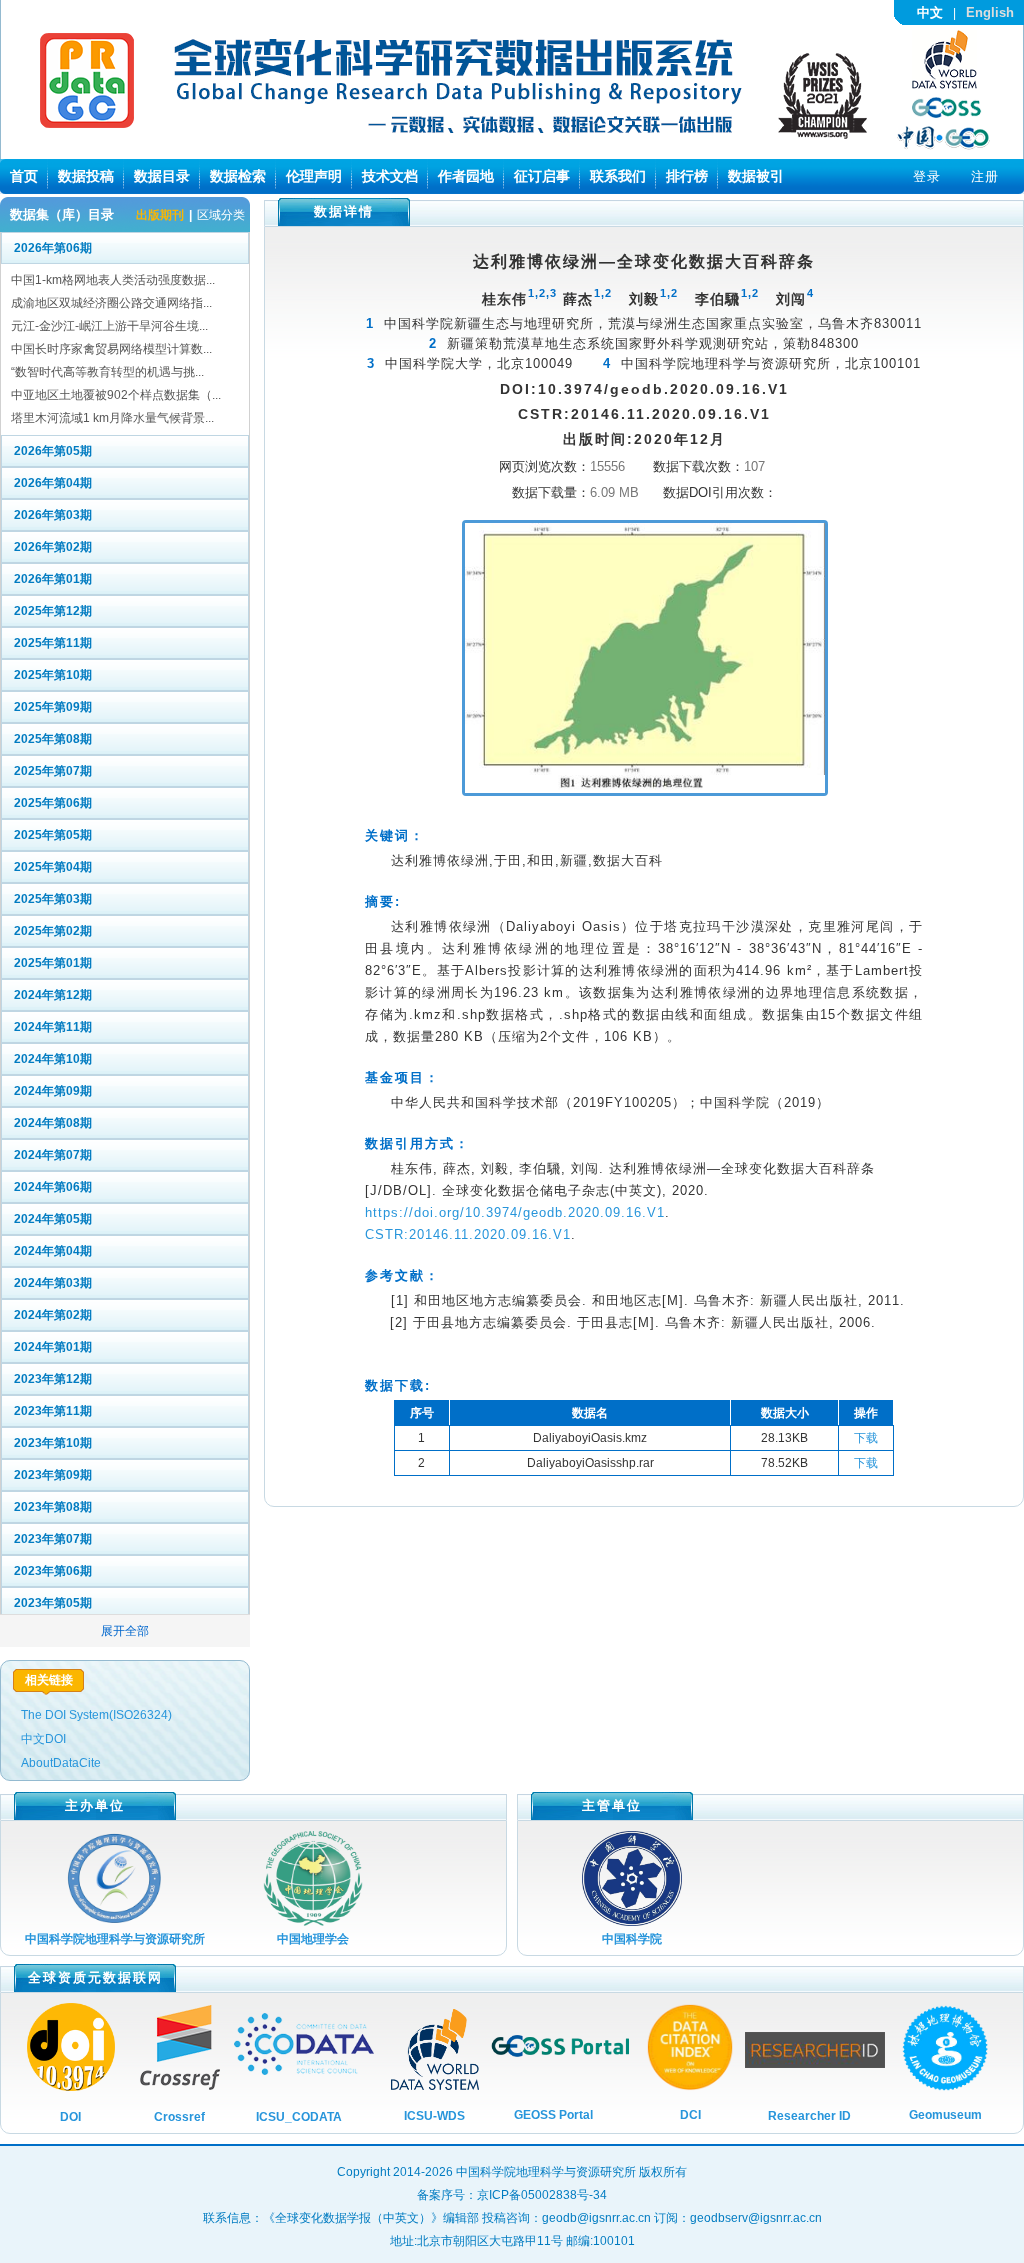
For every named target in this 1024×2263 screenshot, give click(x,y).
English (990, 12)
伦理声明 (314, 176)
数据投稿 (86, 176)
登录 (927, 176)
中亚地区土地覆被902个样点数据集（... (116, 395)
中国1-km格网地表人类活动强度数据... (113, 280)
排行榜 (687, 176)
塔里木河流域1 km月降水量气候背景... (112, 418)
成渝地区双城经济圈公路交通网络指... (111, 303)
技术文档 (390, 176)
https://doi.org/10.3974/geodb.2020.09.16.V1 (515, 1212)
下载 (866, 1438)
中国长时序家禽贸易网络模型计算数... (111, 349)
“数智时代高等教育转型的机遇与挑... (107, 372)
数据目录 (162, 176)
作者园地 (466, 176)
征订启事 (542, 176)
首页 (24, 176)
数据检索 (238, 176)
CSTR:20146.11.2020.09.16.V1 (468, 1234)
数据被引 (756, 176)
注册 (985, 176)
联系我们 (618, 176)
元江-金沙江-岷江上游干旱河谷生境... (109, 326)
